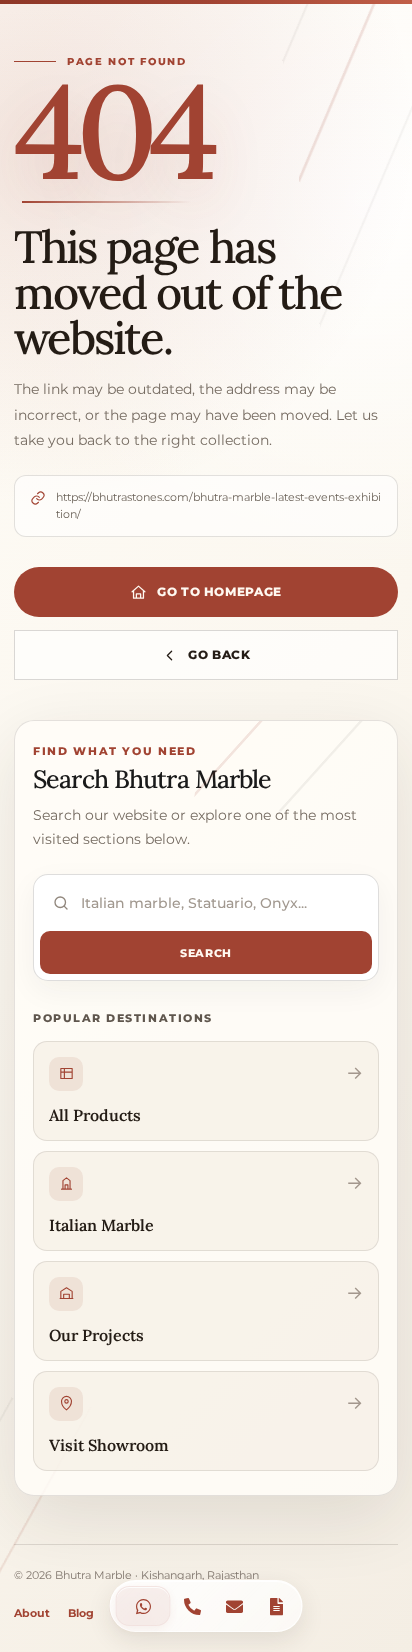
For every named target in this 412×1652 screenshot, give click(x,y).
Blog (81, 1613)
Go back (219, 654)
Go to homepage (219, 591)
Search (205, 953)
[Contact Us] (143, 1606)
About (32, 1613)
